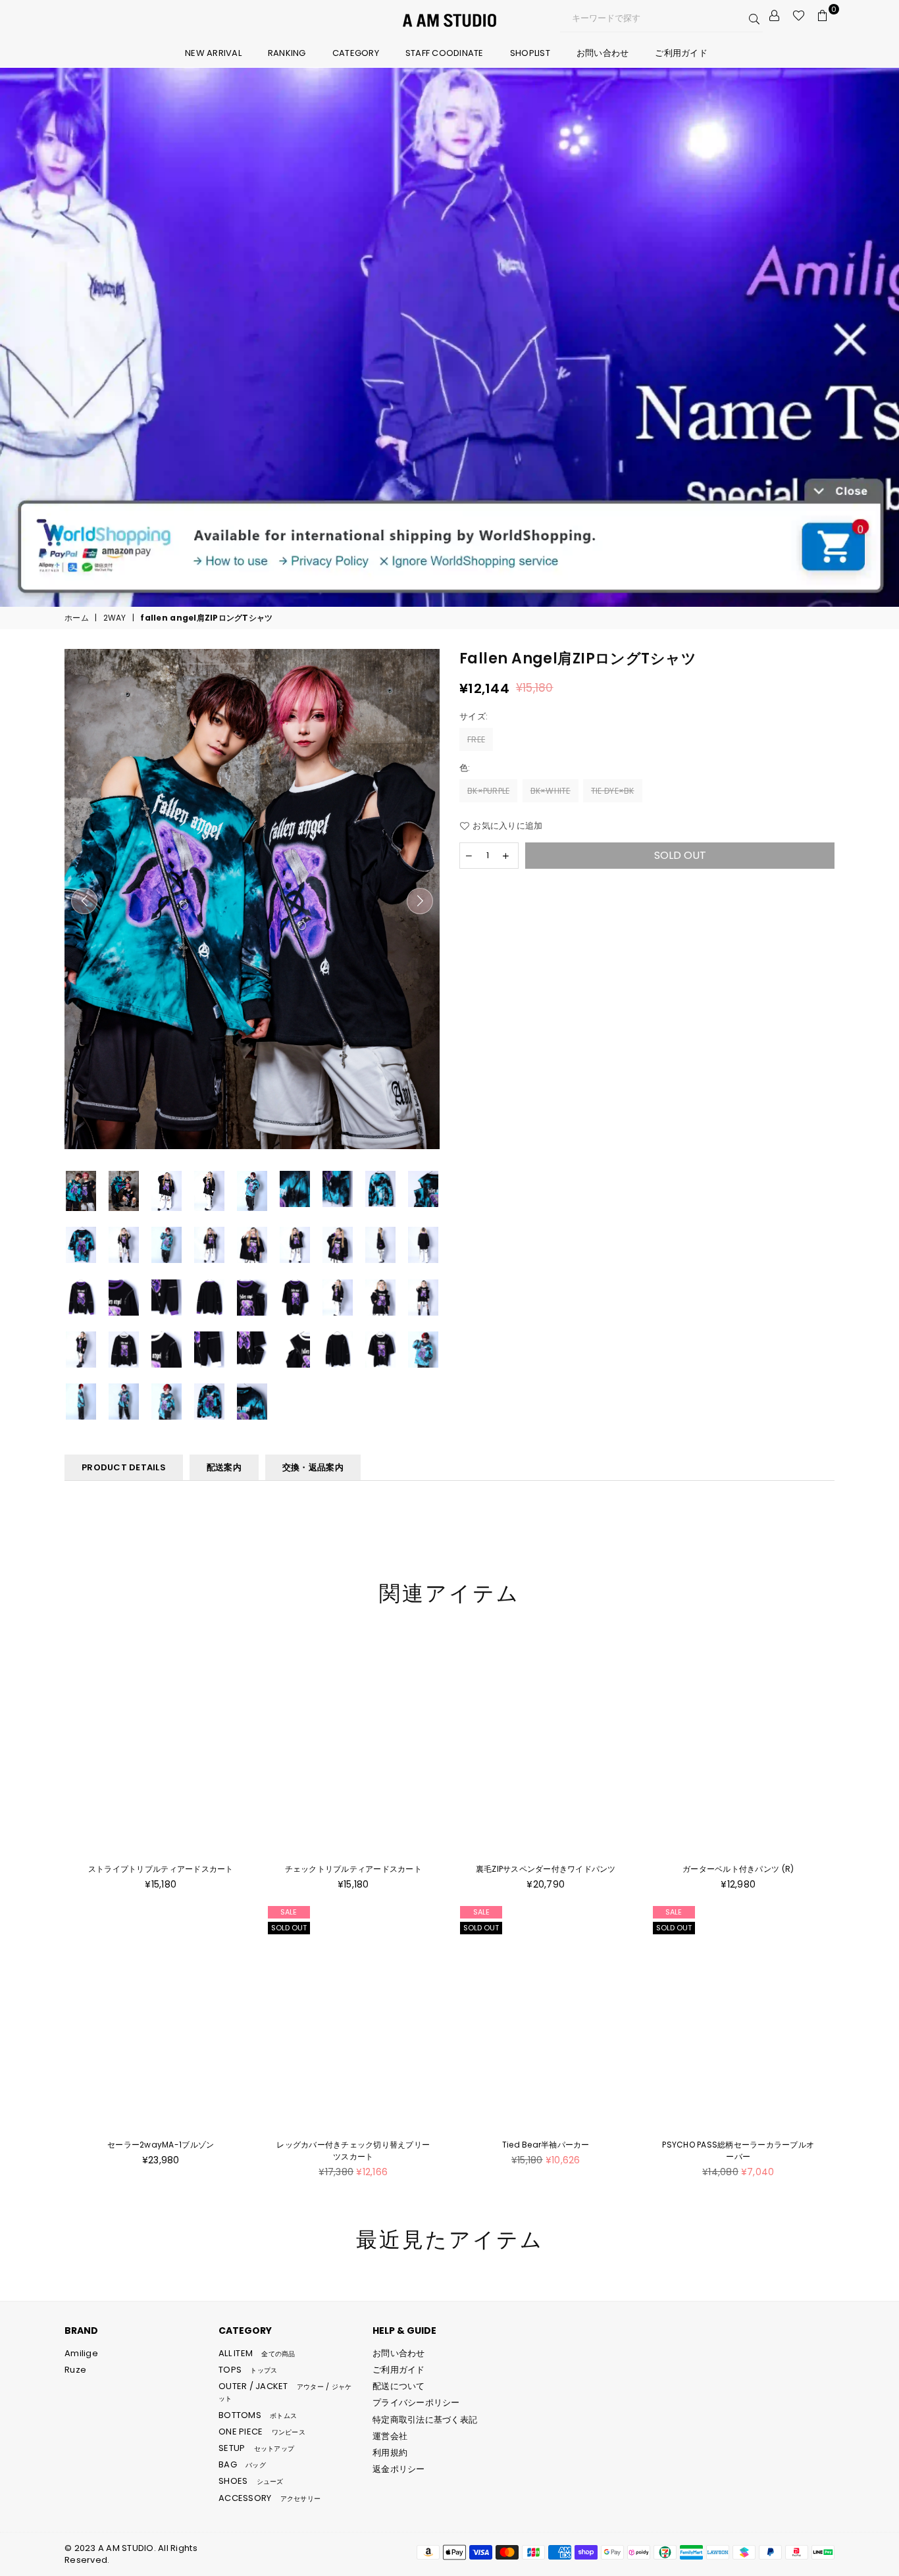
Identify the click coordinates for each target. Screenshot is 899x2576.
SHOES (251, 2481)
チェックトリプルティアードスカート (353, 1869)
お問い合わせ (603, 53)
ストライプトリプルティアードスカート (161, 1869)
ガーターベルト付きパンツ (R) (738, 1869)
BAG (242, 2464)
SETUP (256, 2448)
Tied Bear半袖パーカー (546, 2145)
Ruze (75, 2370)
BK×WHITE (551, 791)
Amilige (81, 2353)
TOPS (248, 2370)
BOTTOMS (258, 2415)
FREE (476, 739)
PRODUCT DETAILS (124, 1467)
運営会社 (390, 2436)
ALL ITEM (257, 2353)
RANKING (287, 53)
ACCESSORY (270, 2498)
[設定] (775, 16)
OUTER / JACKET (285, 2392)
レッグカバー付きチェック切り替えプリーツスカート (353, 2151)
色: (466, 768)
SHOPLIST (530, 53)
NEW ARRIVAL (213, 53)
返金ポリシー (399, 2469)
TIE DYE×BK (613, 791)
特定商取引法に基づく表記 (425, 2420)
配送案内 (224, 1467)
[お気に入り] (799, 16)
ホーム (77, 618)
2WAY (115, 618)
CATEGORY (356, 53)
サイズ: (475, 717)
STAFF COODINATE (445, 53)
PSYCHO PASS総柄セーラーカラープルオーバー (738, 2151)
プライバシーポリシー (416, 2403)
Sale (289, 1912)
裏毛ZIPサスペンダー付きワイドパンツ (546, 1869)
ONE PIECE (262, 2432)
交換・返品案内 (313, 1467)
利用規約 (390, 2453)
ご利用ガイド (681, 53)
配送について (399, 2386)
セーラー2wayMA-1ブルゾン (161, 2145)
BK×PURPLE (488, 791)
